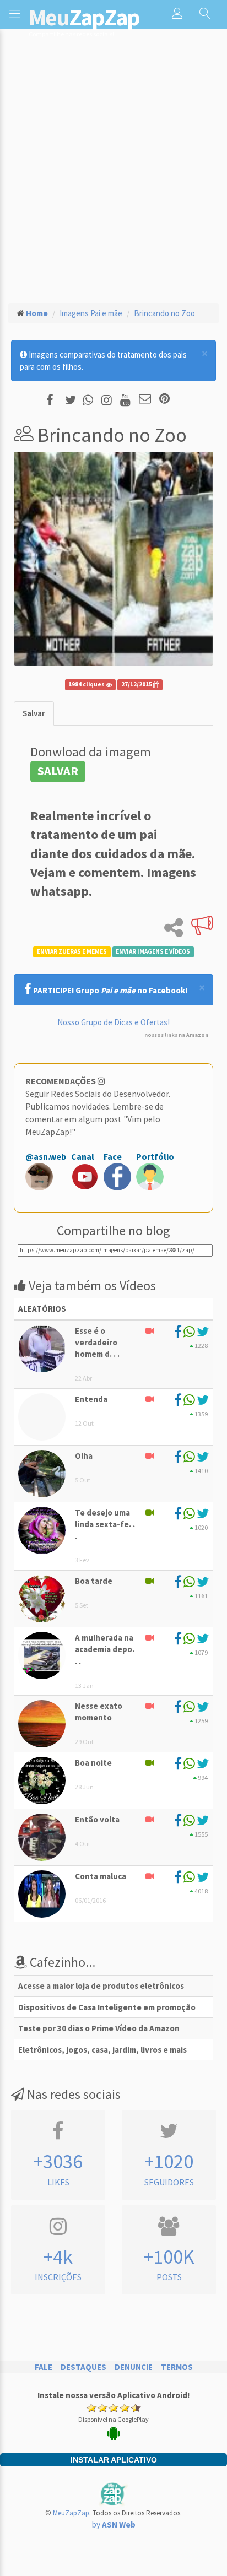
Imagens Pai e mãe (91, 313)
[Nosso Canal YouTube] (127, 400)
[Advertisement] (113, 175)
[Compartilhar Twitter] (73, 400)
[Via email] (145, 400)
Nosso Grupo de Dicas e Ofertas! (113, 1022)
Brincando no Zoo (164, 313)
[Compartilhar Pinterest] (164, 400)
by (114, 2524)
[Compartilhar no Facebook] (53, 400)
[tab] (34, 713)
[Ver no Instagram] (108, 400)
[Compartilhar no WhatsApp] (90, 400)
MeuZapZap (71, 2513)
